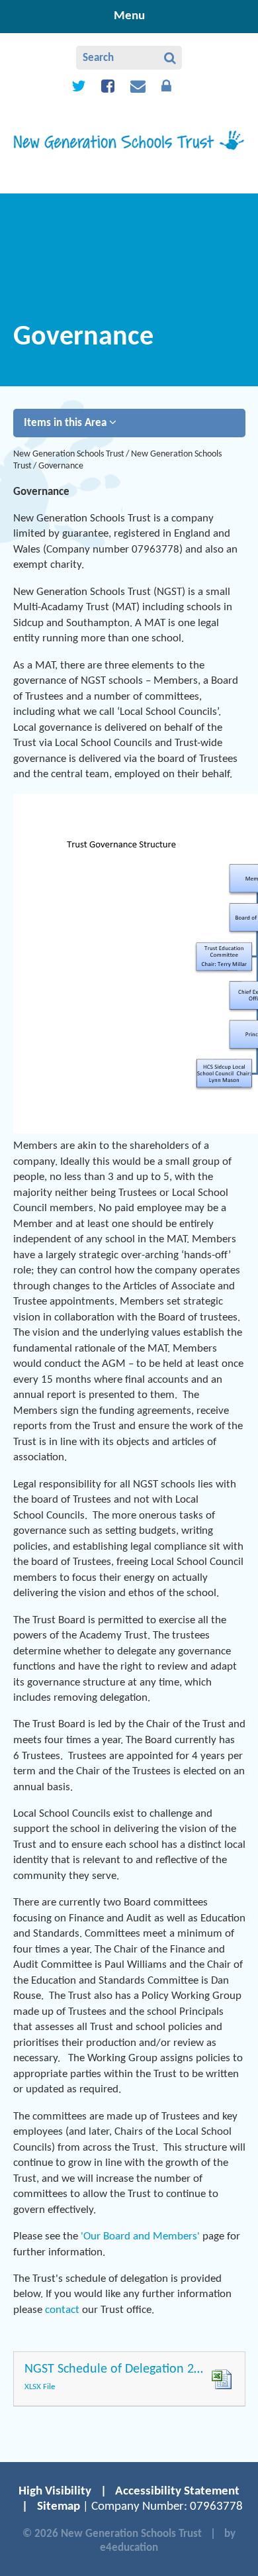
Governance (61, 466)
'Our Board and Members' (140, 2236)
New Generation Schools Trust (69, 454)
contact (62, 2310)
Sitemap (59, 2507)
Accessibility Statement (177, 2492)
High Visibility (55, 2492)
